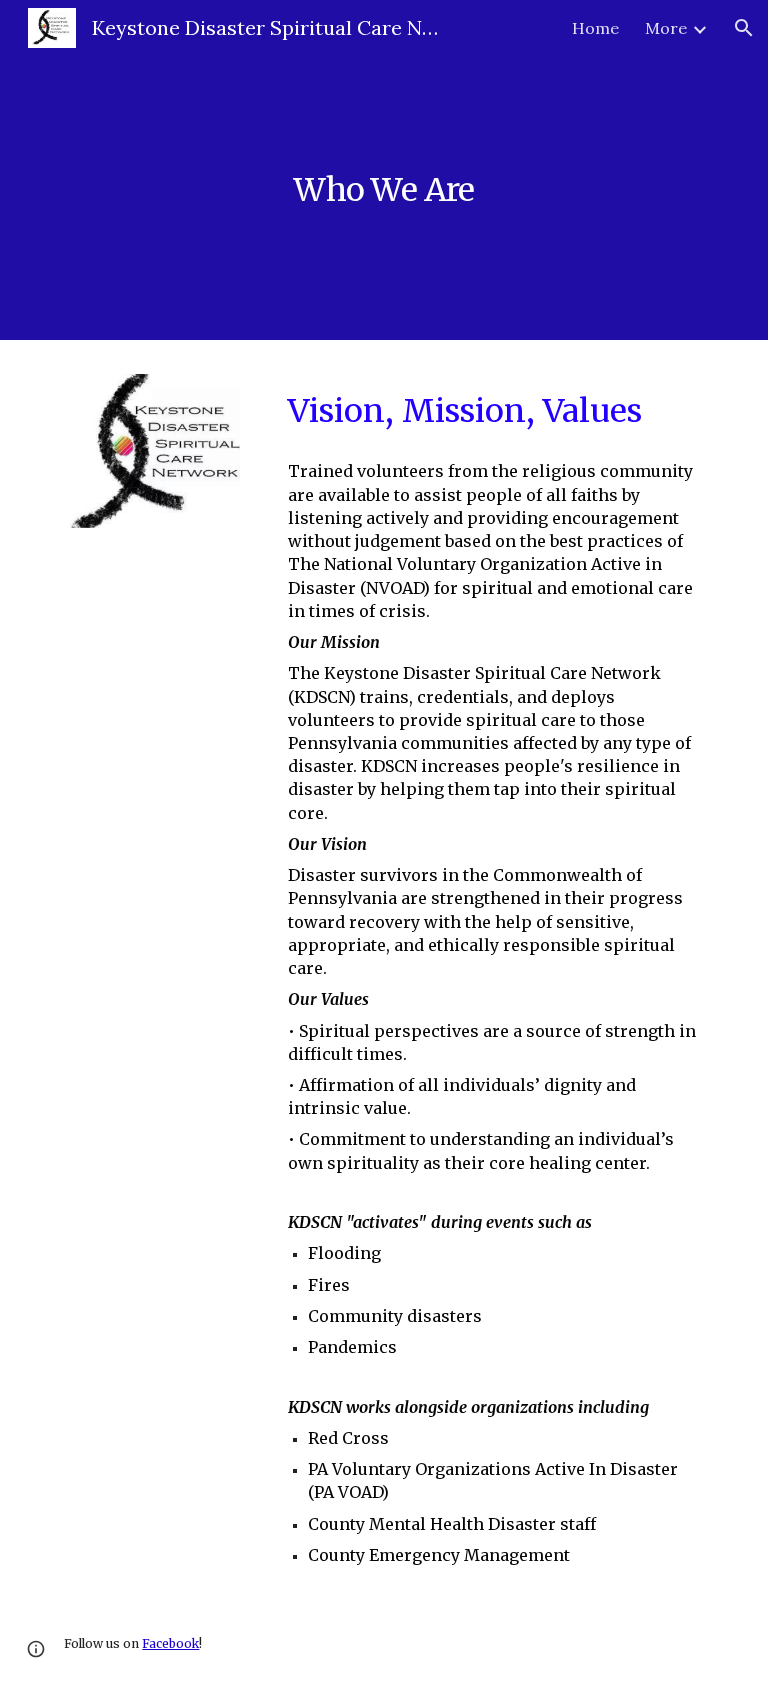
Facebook (170, 1643)
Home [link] (595, 28)
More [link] (666, 28)
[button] (744, 28)
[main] (383, 169)
